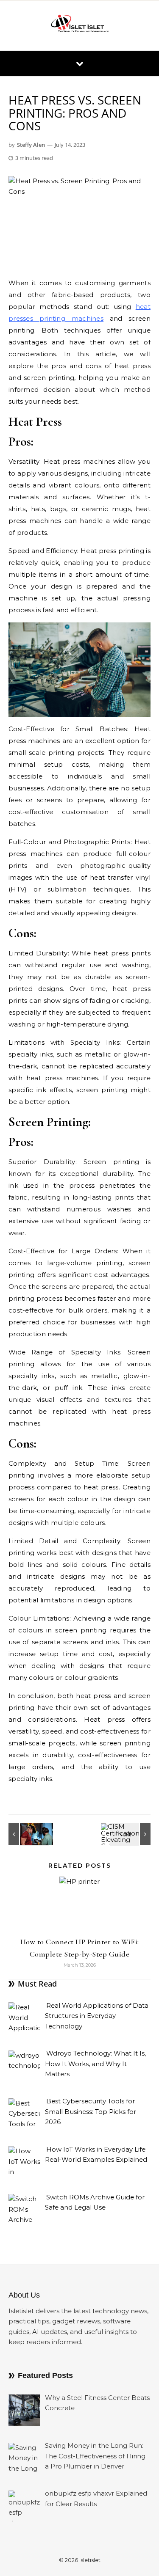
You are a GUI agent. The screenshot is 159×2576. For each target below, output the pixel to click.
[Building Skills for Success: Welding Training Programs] (28, 1834)
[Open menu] (80, 63)
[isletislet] (80, 25)
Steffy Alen (31, 145)
